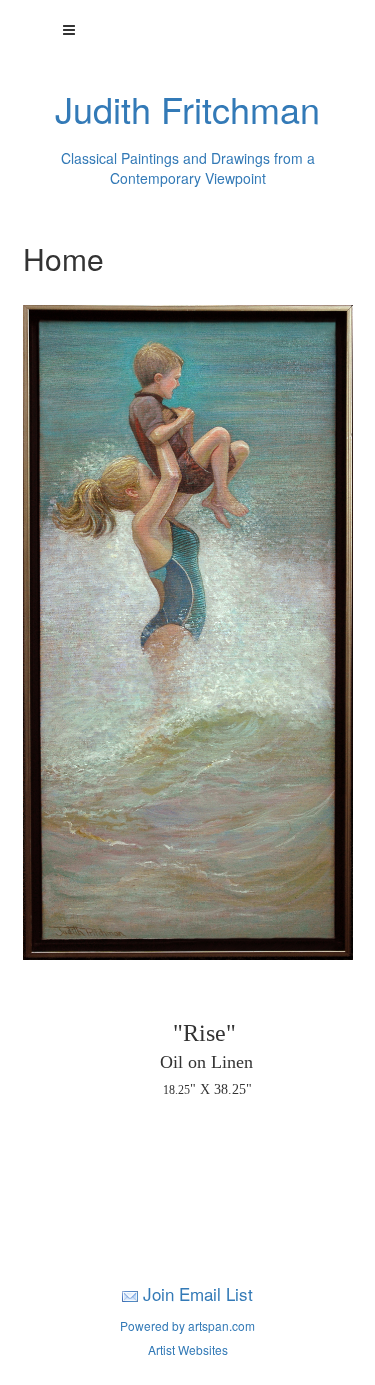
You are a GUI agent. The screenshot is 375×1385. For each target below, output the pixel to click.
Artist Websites (188, 1349)
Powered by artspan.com (187, 1325)
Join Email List (198, 1293)
